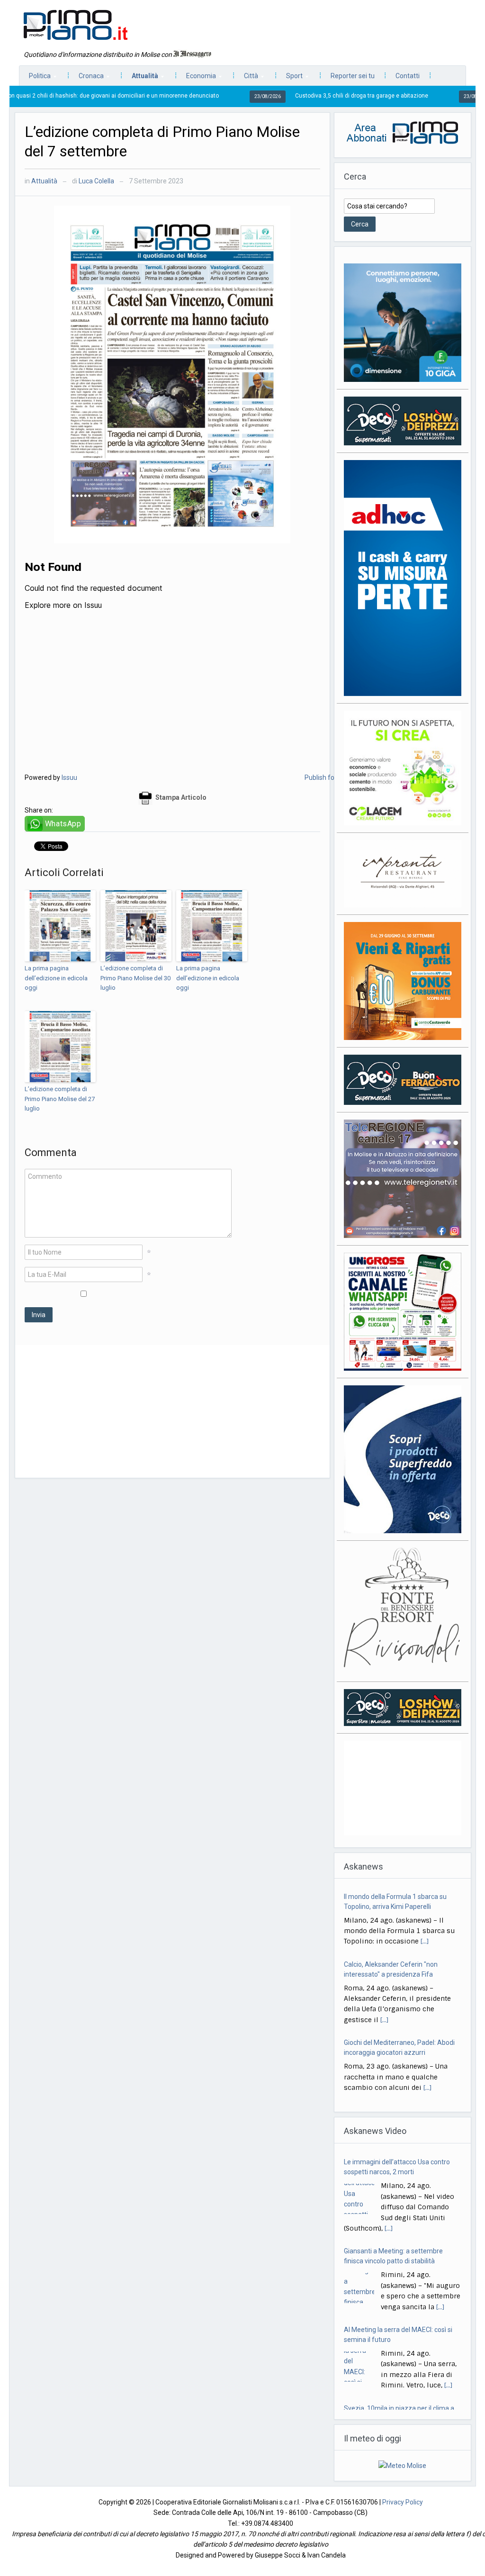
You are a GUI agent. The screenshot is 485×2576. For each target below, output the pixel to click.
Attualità (140, 78)
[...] (425, 1938)
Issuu (69, 777)
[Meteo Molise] (402, 2455)
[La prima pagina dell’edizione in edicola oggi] (60, 926)
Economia (196, 78)
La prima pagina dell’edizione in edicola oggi (56, 978)
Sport (290, 78)
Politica (35, 78)
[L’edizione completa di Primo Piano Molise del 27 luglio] (60, 1047)
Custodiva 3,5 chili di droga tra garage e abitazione (262, 96)
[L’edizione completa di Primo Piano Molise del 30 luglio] (136, 926)
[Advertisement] (172, 1411)
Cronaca (86, 78)
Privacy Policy (403, 2491)
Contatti (408, 76)
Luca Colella (96, 181)
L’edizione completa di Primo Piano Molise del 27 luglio (60, 1099)
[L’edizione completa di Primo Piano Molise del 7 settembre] (172, 374)
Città (246, 78)
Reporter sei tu (353, 76)
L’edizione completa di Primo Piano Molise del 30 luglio (135, 978)
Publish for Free (328, 777)
